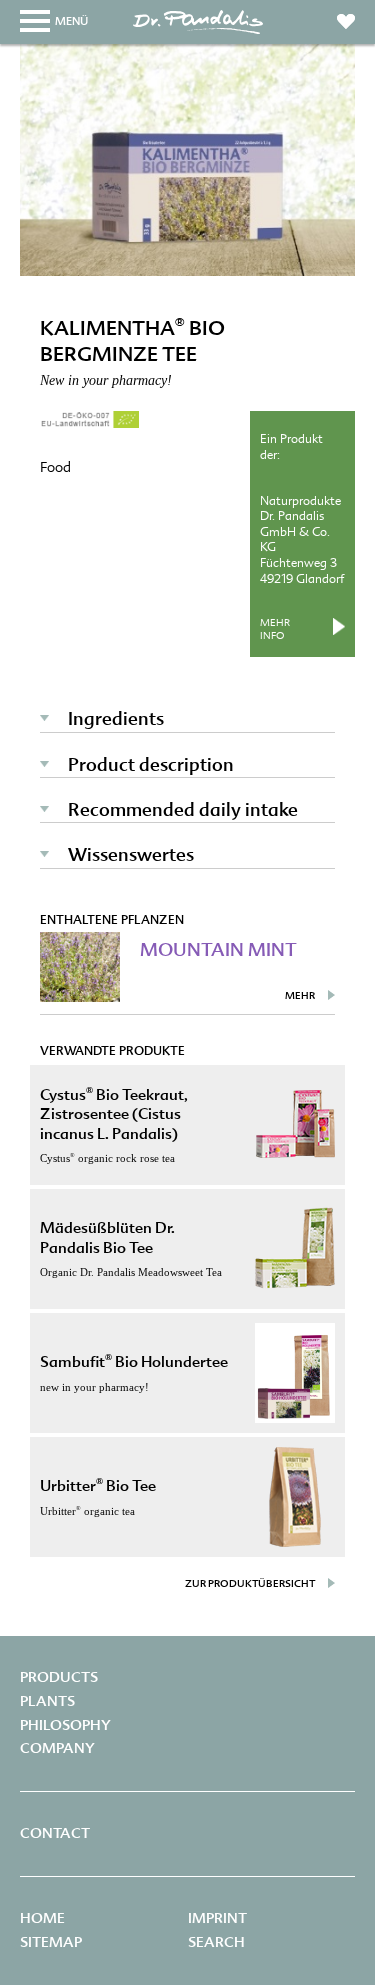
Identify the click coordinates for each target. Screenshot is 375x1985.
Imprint (217, 1918)
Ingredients (116, 718)
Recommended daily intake (183, 809)
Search (216, 1942)
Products (59, 1677)
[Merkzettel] (346, 17)
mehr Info (275, 629)
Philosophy (65, 1725)
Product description (151, 764)
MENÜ (71, 21)
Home (42, 1918)
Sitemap (51, 1942)
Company (57, 1748)
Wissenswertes (131, 854)
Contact (55, 1833)
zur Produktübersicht (250, 1583)
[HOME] (198, 32)
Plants (47, 1701)
